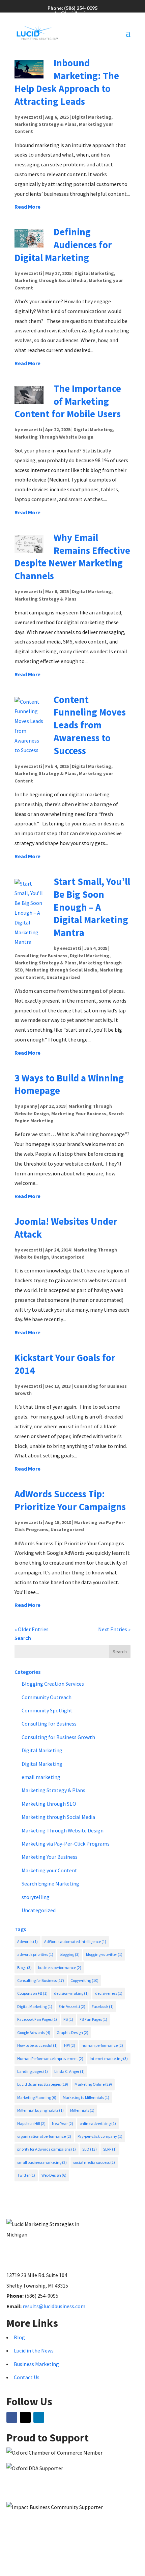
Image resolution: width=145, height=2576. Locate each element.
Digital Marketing (92, 117)
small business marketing (42, 2162)
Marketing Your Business (79, 1114)
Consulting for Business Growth (58, 1737)
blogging (70, 1954)
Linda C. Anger (69, 2071)
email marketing (41, 1777)
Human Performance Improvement (50, 2058)
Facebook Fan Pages (37, 2019)
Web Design (54, 2175)
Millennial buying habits (40, 2110)
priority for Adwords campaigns (47, 2149)
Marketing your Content (49, 1870)
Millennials (82, 2110)
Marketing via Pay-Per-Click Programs (66, 1844)
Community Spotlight (47, 1710)
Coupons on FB (32, 1993)
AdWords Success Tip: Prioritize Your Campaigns (70, 1500)
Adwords (27, 1941)
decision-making (71, 1993)
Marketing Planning (37, 2097)
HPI (70, 2045)
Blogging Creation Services (53, 1684)
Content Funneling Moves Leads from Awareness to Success (90, 725)
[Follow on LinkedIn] (39, 2417)
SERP (110, 2149)
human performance (102, 2045)
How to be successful (37, 2045)
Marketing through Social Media (50, 280)
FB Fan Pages (93, 2019)
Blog (19, 2337)
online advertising (98, 2123)
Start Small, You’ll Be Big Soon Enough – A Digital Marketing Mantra (92, 907)
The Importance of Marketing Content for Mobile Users (68, 401)
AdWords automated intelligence (75, 1941)
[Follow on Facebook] (12, 2417)
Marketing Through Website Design (54, 437)
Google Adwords (34, 2032)
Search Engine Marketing (50, 1883)
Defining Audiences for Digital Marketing (63, 245)
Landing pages (33, 2071)
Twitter (26, 2175)
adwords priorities (35, 1954)
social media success (94, 2162)
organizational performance (44, 2136)
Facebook (103, 2006)
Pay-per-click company (100, 2136)
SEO (90, 2149)
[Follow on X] (25, 2417)
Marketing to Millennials (86, 2097)
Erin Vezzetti (72, 2006)
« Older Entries (32, 1629)
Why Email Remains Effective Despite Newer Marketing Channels (72, 557)
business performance (60, 1968)
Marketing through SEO (49, 1804)
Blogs (24, 1968)
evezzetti (32, 117)
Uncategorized (63, 977)
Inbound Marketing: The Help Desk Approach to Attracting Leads (67, 82)
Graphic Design (72, 2032)
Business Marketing (36, 2364)
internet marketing (109, 2058)
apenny (29, 1106)
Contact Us (27, 2377)
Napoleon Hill (31, 2123)
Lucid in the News (34, 2350)
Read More (27, 207)
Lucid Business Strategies (43, 2084)
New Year (63, 2123)
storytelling (36, 1897)
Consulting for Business (41, 956)
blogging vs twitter (104, 1954)
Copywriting (84, 1980)
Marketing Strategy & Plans (46, 124)
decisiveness (109, 1993)
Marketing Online (93, 2084)
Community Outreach (47, 1697)
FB (68, 2019)
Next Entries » (114, 1629)
